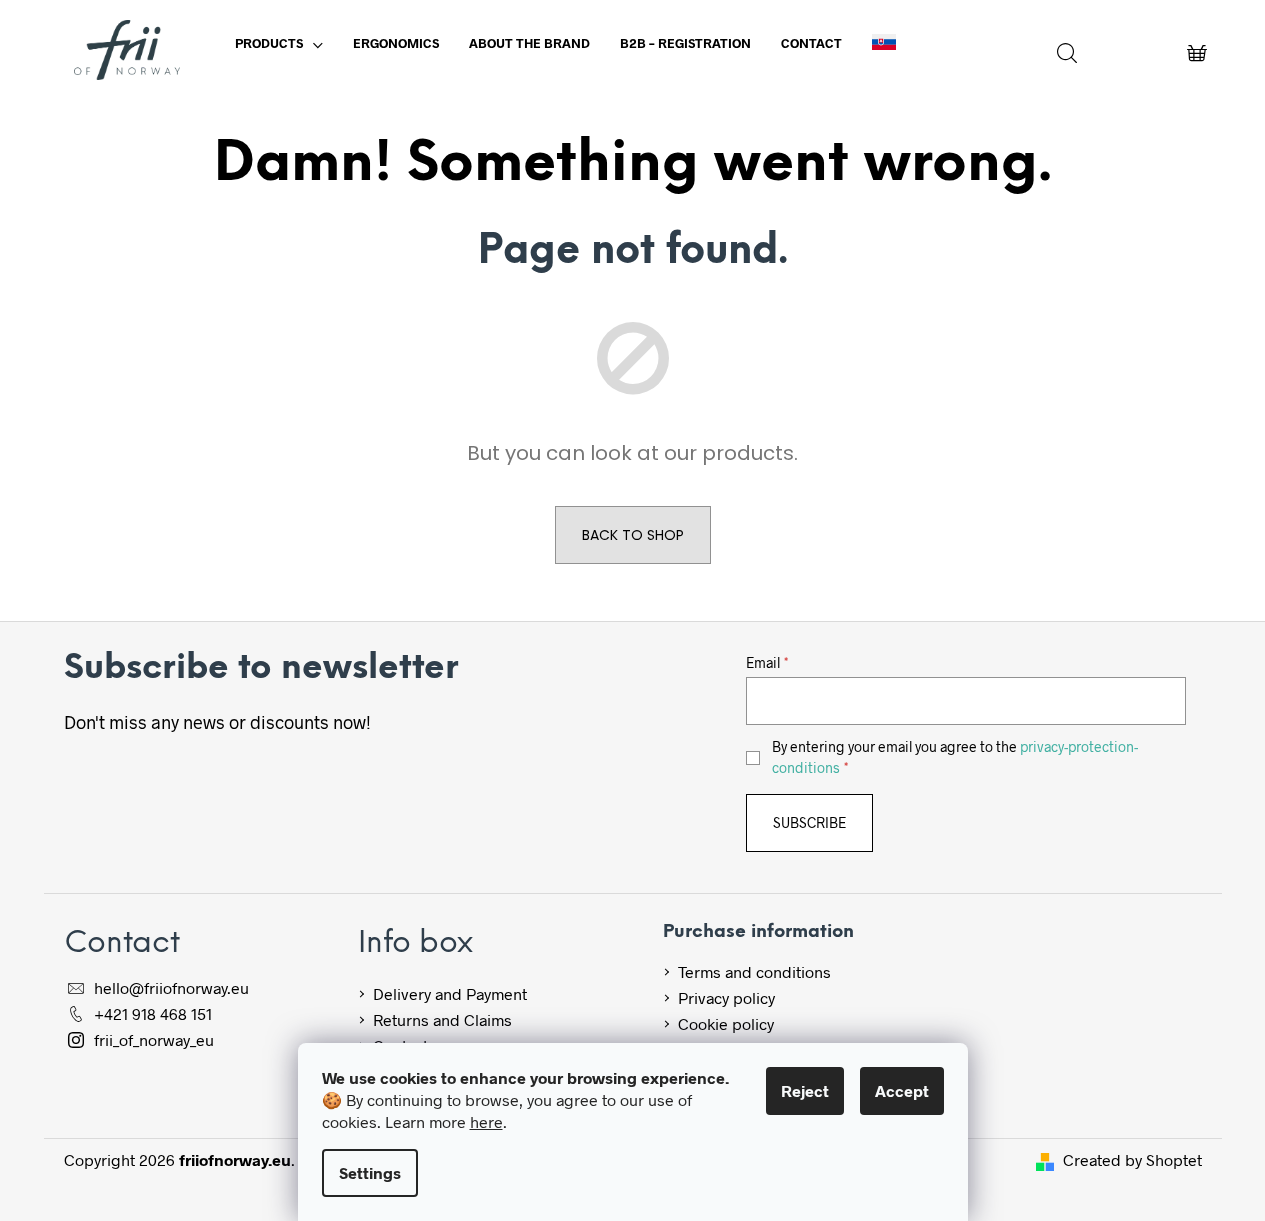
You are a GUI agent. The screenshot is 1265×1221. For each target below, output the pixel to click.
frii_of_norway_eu (154, 1039)
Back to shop (633, 535)
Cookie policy (726, 1023)
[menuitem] (279, 42)
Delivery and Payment (450, 993)
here (486, 1121)
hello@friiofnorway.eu (171, 987)
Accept (902, 1090)
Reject (805, 1090)
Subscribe (809, 822)
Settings (370, 1172)
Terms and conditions (754, 971)
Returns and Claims (442, 1019)
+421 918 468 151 (153, 1013)
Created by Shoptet (1132, 1159)
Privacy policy (726, 997)
